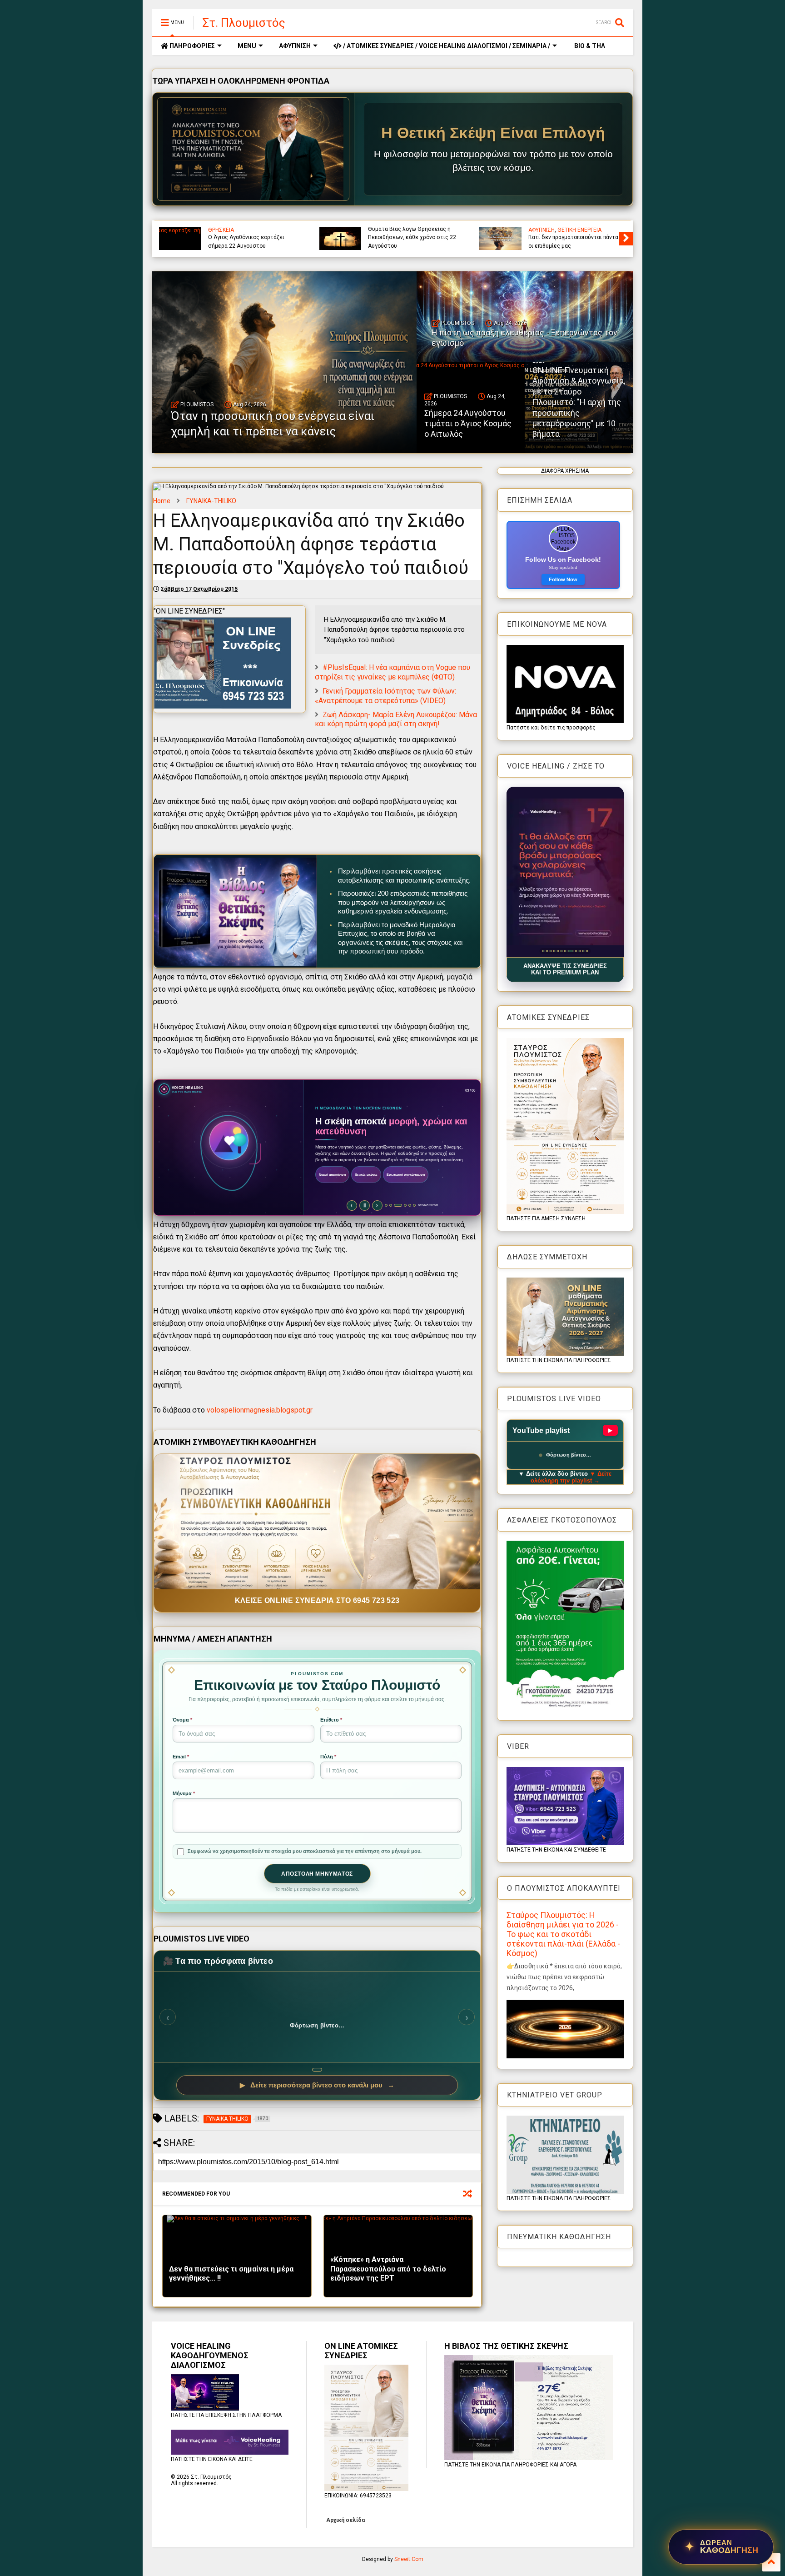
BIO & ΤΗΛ (589, 46)
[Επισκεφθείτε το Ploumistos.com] (253, 149)
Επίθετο (331, 1720)
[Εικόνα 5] (558, 951)
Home (162, 501)
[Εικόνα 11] (581, 951)
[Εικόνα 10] (576, 951)
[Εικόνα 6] (561, 951)
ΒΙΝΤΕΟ (602, 230)
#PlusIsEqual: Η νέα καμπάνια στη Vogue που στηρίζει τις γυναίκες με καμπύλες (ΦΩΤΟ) (392, 672)
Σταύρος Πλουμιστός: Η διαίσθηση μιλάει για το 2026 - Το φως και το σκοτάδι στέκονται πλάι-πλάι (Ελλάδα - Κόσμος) (563, 1934)
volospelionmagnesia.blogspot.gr (260, 1410)
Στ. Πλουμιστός (244, 23)
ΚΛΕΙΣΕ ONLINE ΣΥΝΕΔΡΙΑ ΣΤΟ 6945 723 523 (317, 1600)
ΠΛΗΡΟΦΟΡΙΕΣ (191, 46)
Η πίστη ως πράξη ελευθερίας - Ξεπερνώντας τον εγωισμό (568, 241)
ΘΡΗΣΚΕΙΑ (221, 230)
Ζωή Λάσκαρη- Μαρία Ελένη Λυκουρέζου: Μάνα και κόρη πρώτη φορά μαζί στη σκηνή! (396, 719)
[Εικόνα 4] (554, 951)
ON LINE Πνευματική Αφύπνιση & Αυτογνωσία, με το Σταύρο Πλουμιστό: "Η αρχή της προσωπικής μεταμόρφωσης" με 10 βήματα (579, 402)
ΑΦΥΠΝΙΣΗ (295, 46)
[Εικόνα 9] (572, 951)
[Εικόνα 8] (569, 951)
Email (181, 1757)
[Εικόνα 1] (543, 951)
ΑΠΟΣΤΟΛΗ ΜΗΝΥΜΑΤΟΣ (317, 1874)
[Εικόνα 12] (587, 951)
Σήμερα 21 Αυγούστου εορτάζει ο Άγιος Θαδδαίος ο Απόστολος (252, 241)
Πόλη (328, 1757)
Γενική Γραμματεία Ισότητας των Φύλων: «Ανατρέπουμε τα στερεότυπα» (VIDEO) (385, 696)
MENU (247, 46)
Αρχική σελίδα (345, 2520)
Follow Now (563, 579)
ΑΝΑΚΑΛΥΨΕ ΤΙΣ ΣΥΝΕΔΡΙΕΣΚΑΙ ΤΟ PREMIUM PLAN (565, 969)
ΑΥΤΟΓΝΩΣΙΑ (544, 230)
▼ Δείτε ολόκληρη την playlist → (571, 1477)
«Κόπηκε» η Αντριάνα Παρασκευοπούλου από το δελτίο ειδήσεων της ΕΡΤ (388, 2269)
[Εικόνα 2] (547, 951)
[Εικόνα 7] (565, 951)
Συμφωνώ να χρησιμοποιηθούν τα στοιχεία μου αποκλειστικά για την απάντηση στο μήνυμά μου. (305, 1851)
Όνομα (182, 1720)
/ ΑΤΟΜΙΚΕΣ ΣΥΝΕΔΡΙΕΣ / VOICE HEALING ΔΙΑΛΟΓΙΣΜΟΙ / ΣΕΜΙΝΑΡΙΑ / (446, 46)
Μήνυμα (184, 1793)
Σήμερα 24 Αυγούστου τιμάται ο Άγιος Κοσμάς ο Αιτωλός (468, 424)
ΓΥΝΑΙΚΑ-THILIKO (211, 501)
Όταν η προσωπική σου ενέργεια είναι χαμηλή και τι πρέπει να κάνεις (410, 237)
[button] (565, 872)
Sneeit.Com (409, 2559)
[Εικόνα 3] (550, 951)
